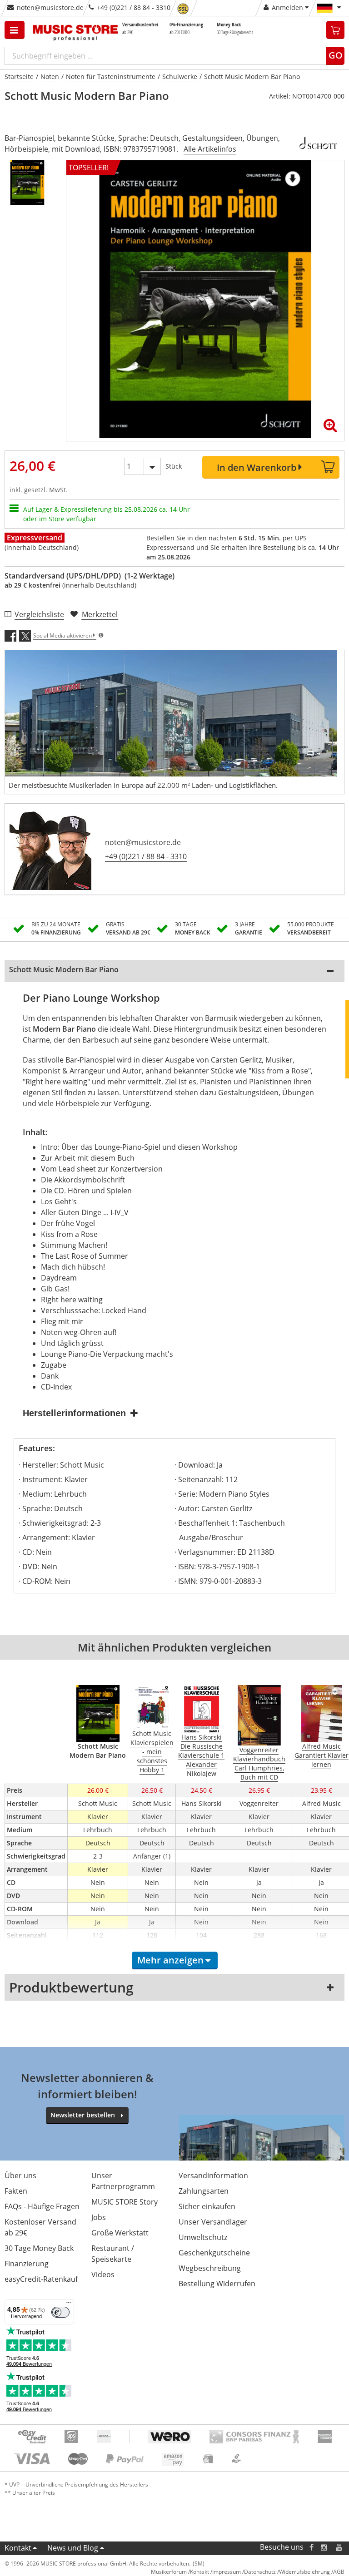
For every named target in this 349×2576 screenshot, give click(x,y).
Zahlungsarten (204, 2191)
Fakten (16, 2191)
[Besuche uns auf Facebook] (312, 2547)
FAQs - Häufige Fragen (42, 2206)
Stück (174, 466)
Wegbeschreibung (210, 2268)
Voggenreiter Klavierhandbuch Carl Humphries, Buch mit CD (259, 1763)
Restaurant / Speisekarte (113, 2254)
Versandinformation (213, 2176)
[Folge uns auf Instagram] (324, 2547)
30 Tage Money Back (39, 2248)
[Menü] (69, 2304)
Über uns (20, 2176)
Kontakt (18, 2548)
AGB (339, 2572)
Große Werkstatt (120, 2233)
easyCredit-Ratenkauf (41, 2279)
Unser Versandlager (213, 2222)
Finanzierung (27, 2264)
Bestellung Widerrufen (217, 2284)
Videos (103, 2274)
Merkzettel (100, 614)
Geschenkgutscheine (214, 2253)
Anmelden (287, 7)
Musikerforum (169, 2572)
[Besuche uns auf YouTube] (339, 2547)
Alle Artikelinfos (210, 149)
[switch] (60, 2312)
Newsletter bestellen (83, 2115)
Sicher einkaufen (207, 2206)
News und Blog (73, 2548)
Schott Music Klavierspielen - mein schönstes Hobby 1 (152, 1752)
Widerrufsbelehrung (304, 2572)
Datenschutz (260, 2572)
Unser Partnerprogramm (123, 2181)
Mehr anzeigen (170, 1960)
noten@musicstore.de (50, 7)
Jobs (99, 2217)
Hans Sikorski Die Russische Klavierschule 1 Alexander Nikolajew (201, 1755)
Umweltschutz (203, 2237)
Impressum (227, 2572)
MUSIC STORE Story (125, 2202)
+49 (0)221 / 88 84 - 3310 (146, 856)
